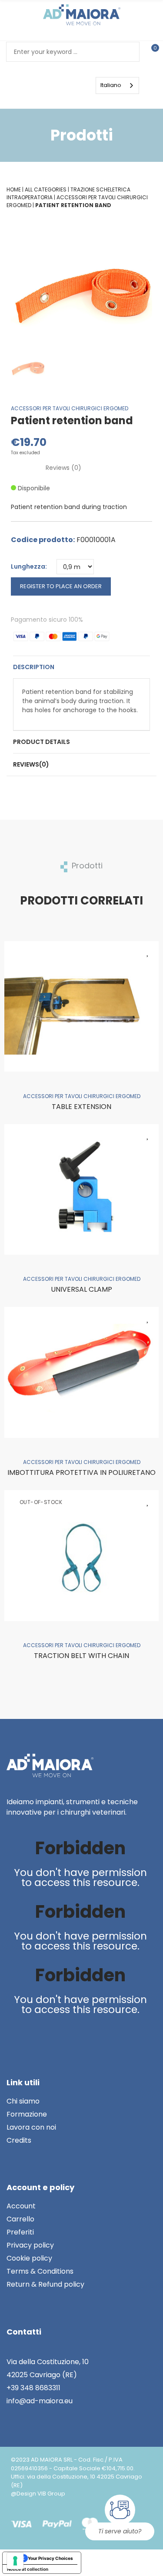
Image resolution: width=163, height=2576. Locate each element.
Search (130, 52)
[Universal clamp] (81, 1189)
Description (34, 667)
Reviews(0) (31, 764)
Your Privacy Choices (50, 2558)
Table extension (81, 1107)
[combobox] (117, 85)
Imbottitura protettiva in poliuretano (81, 1472)
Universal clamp (81, 1289)
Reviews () (63, 468)
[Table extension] (81, 1006)
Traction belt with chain (81, 1656)
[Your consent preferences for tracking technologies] (15, 2561)
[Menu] (63, 85)
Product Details (42, 742)
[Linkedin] (15, 2033)
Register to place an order (61, 586)
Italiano (111, 85)
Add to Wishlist (148, 952)
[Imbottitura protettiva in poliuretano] (81, 1372)
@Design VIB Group (38, 2494)
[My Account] (35, 85)
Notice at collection (28, 2569)
